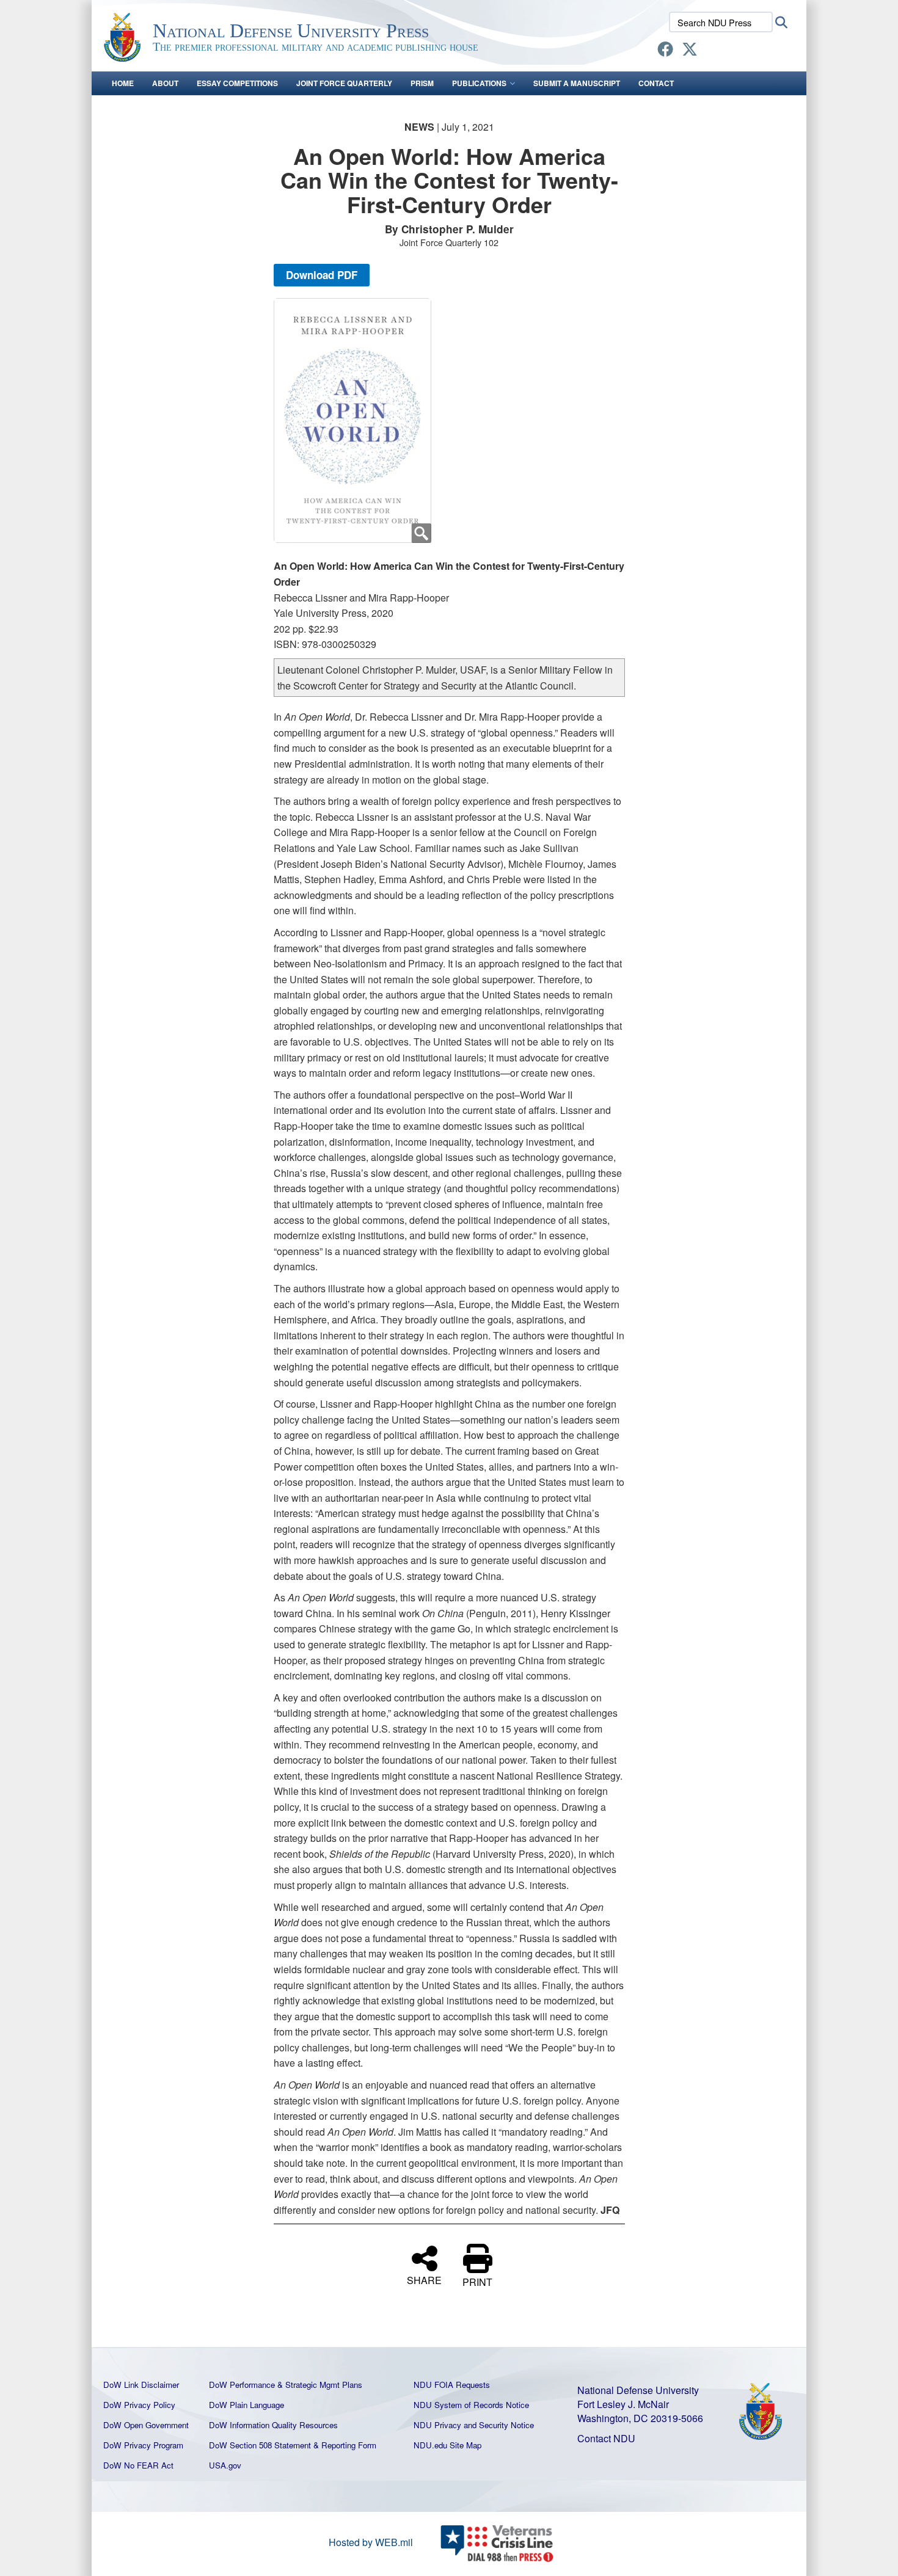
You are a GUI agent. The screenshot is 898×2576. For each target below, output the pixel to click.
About (165, 83)
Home (123, 83)
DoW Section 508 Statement (260, 2445)
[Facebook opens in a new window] (665, 51)
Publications (479, 83)
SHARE (424, 2279)
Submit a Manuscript (577, 83)
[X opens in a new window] (690, 51)
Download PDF (322, 275)
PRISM (422, 83)
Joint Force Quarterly (344, 83)
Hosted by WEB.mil (371, 2542)
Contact (656, 83)
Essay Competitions (237, 83)
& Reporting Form (345, 2445)
